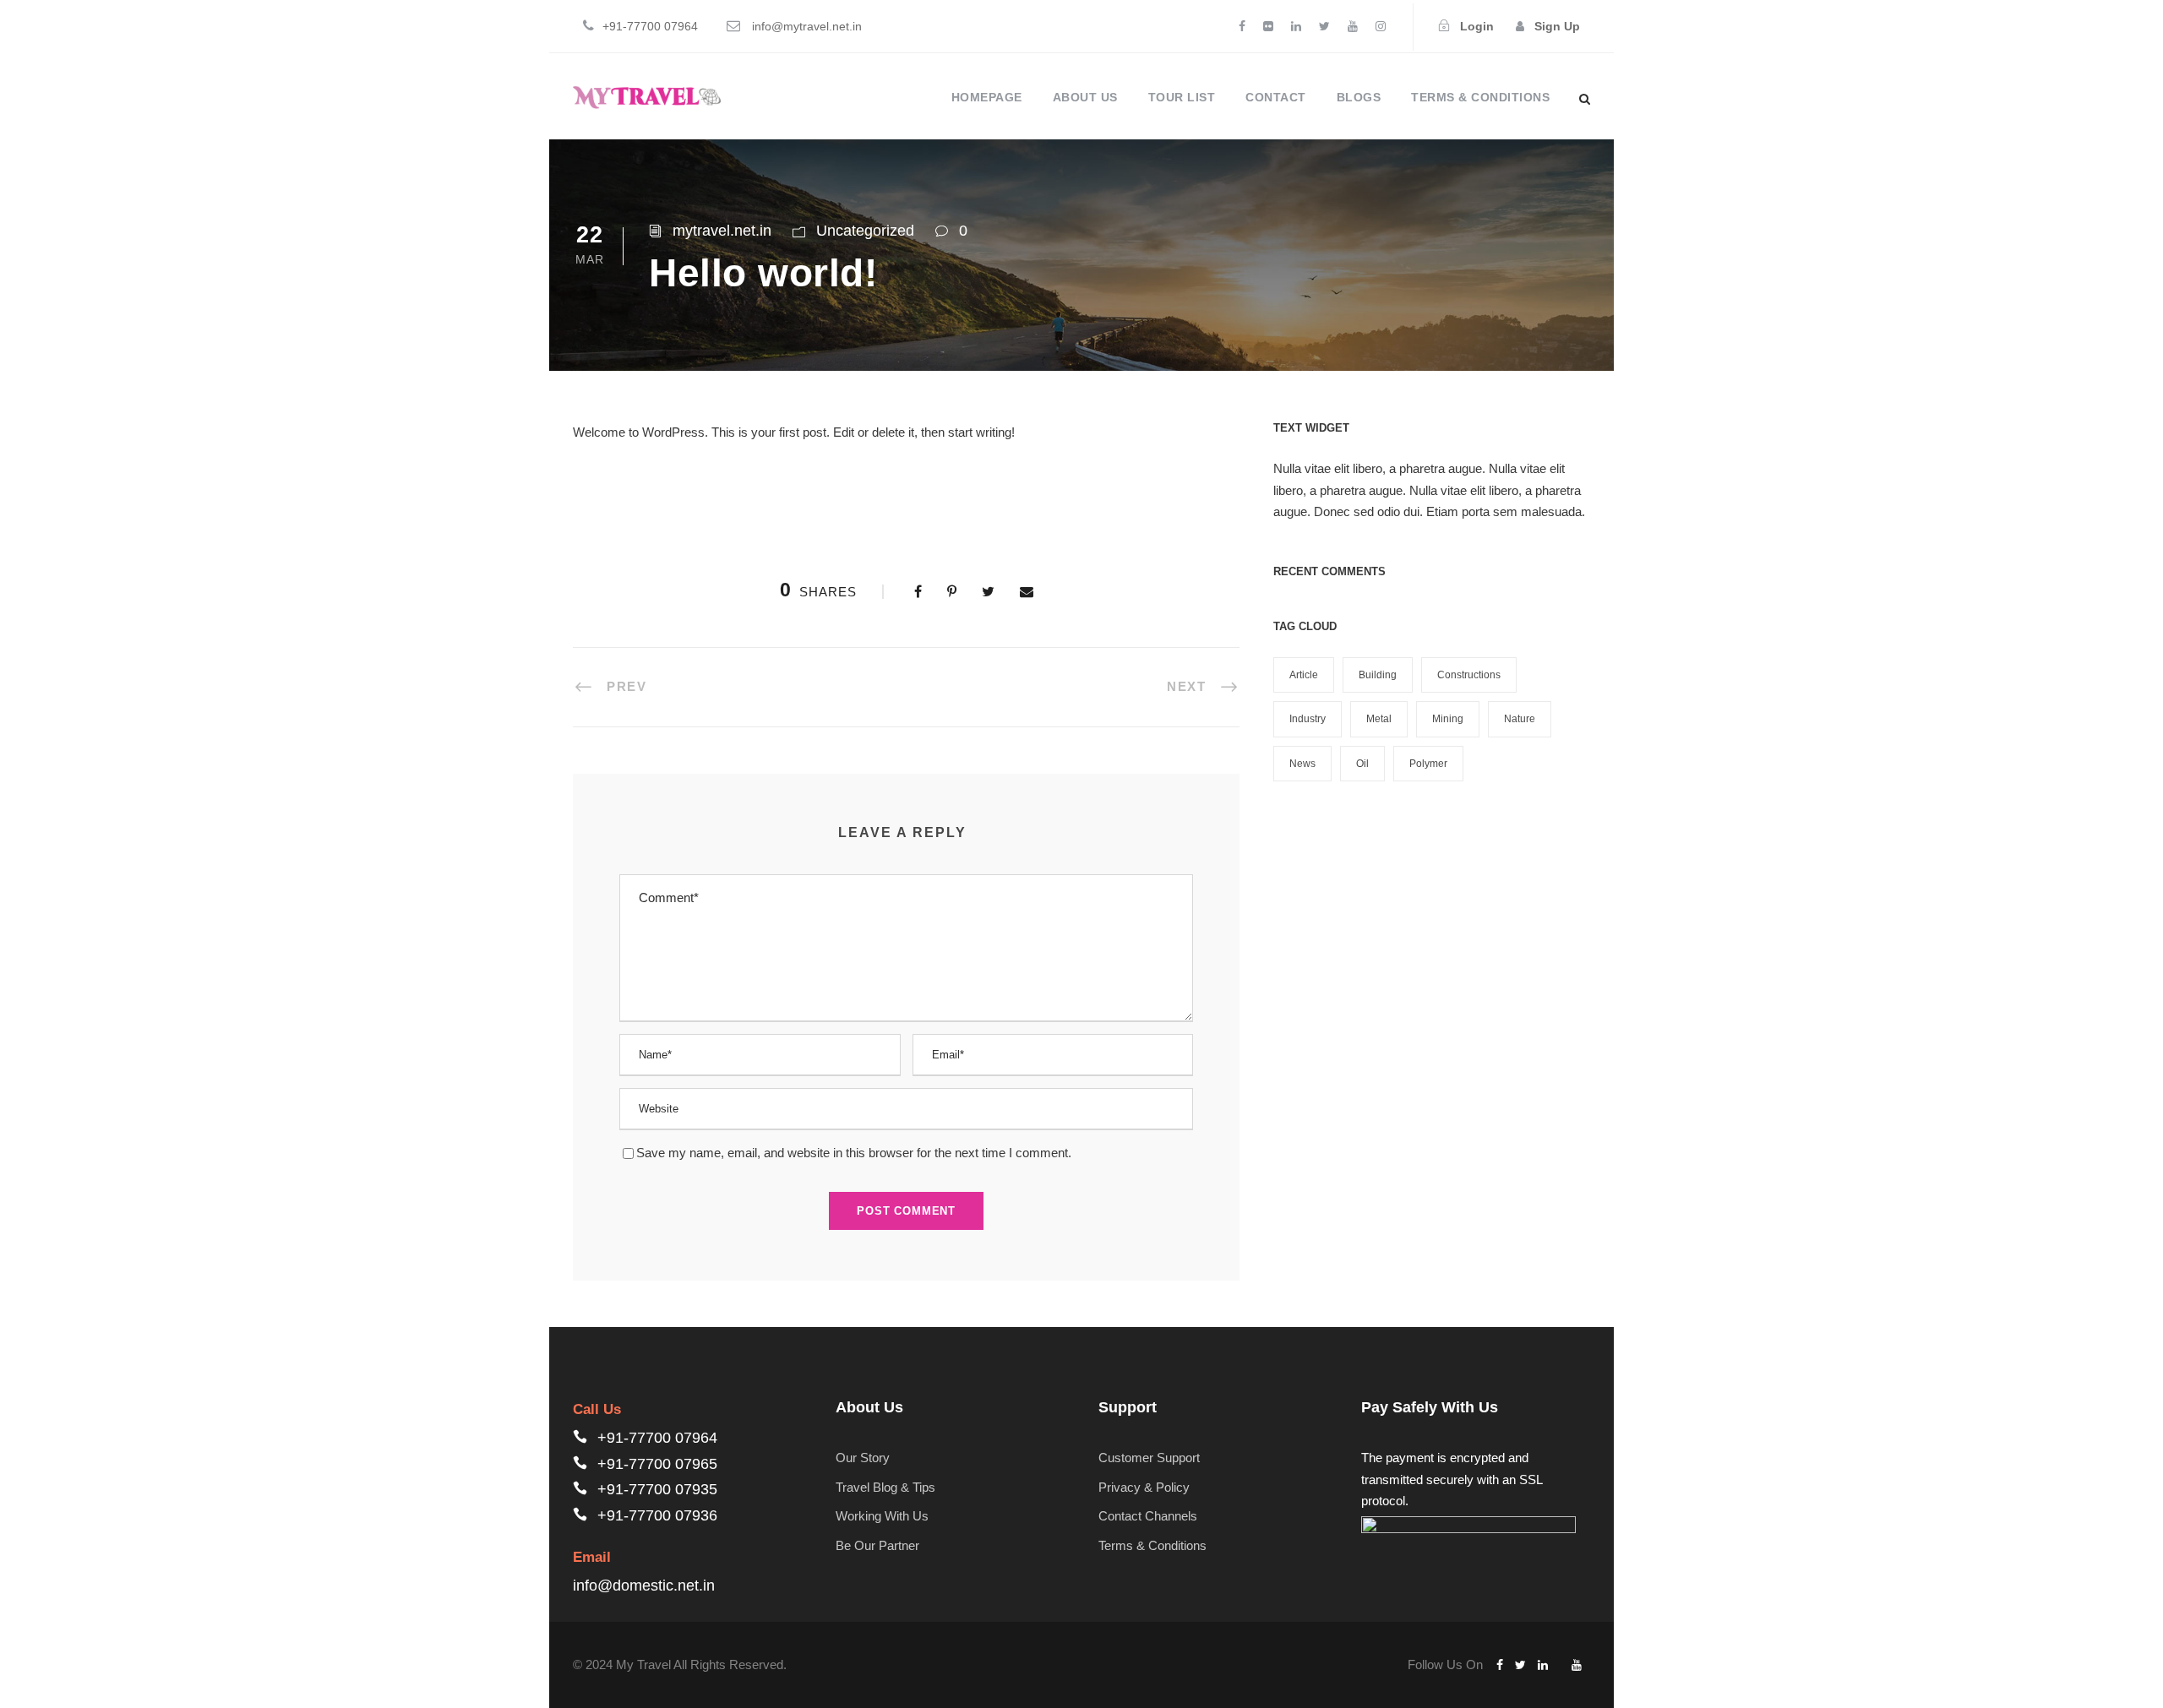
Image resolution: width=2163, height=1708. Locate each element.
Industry (1308, 719)
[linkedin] (1296, 26)
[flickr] (1268, 26)
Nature (1520, 719)
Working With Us (882, 1516)
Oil (1362, 764)
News (1302, 764)
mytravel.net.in (722, 231)
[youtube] (1353, 26)
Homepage (987, 97)
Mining (1448, 719)
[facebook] (1242, 26)
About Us (1085, 97)
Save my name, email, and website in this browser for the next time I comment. (854, 1153)
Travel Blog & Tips (885, 1487)
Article (1304, 675)
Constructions (1469, 675)
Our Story (863, 1458)
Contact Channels (1148, 1516)
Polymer (1428, 764)
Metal (1379, 719)
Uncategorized (865, 231)
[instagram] (1381, 26)
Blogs (1359, 97)
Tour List (1182, 97)
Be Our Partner (877, 1545)
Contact (1276, 97)
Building (1378, 675)
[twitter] (1324, 26)
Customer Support (1149, 1458)
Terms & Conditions (1480, 97)
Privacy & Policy (1144, 1487)
